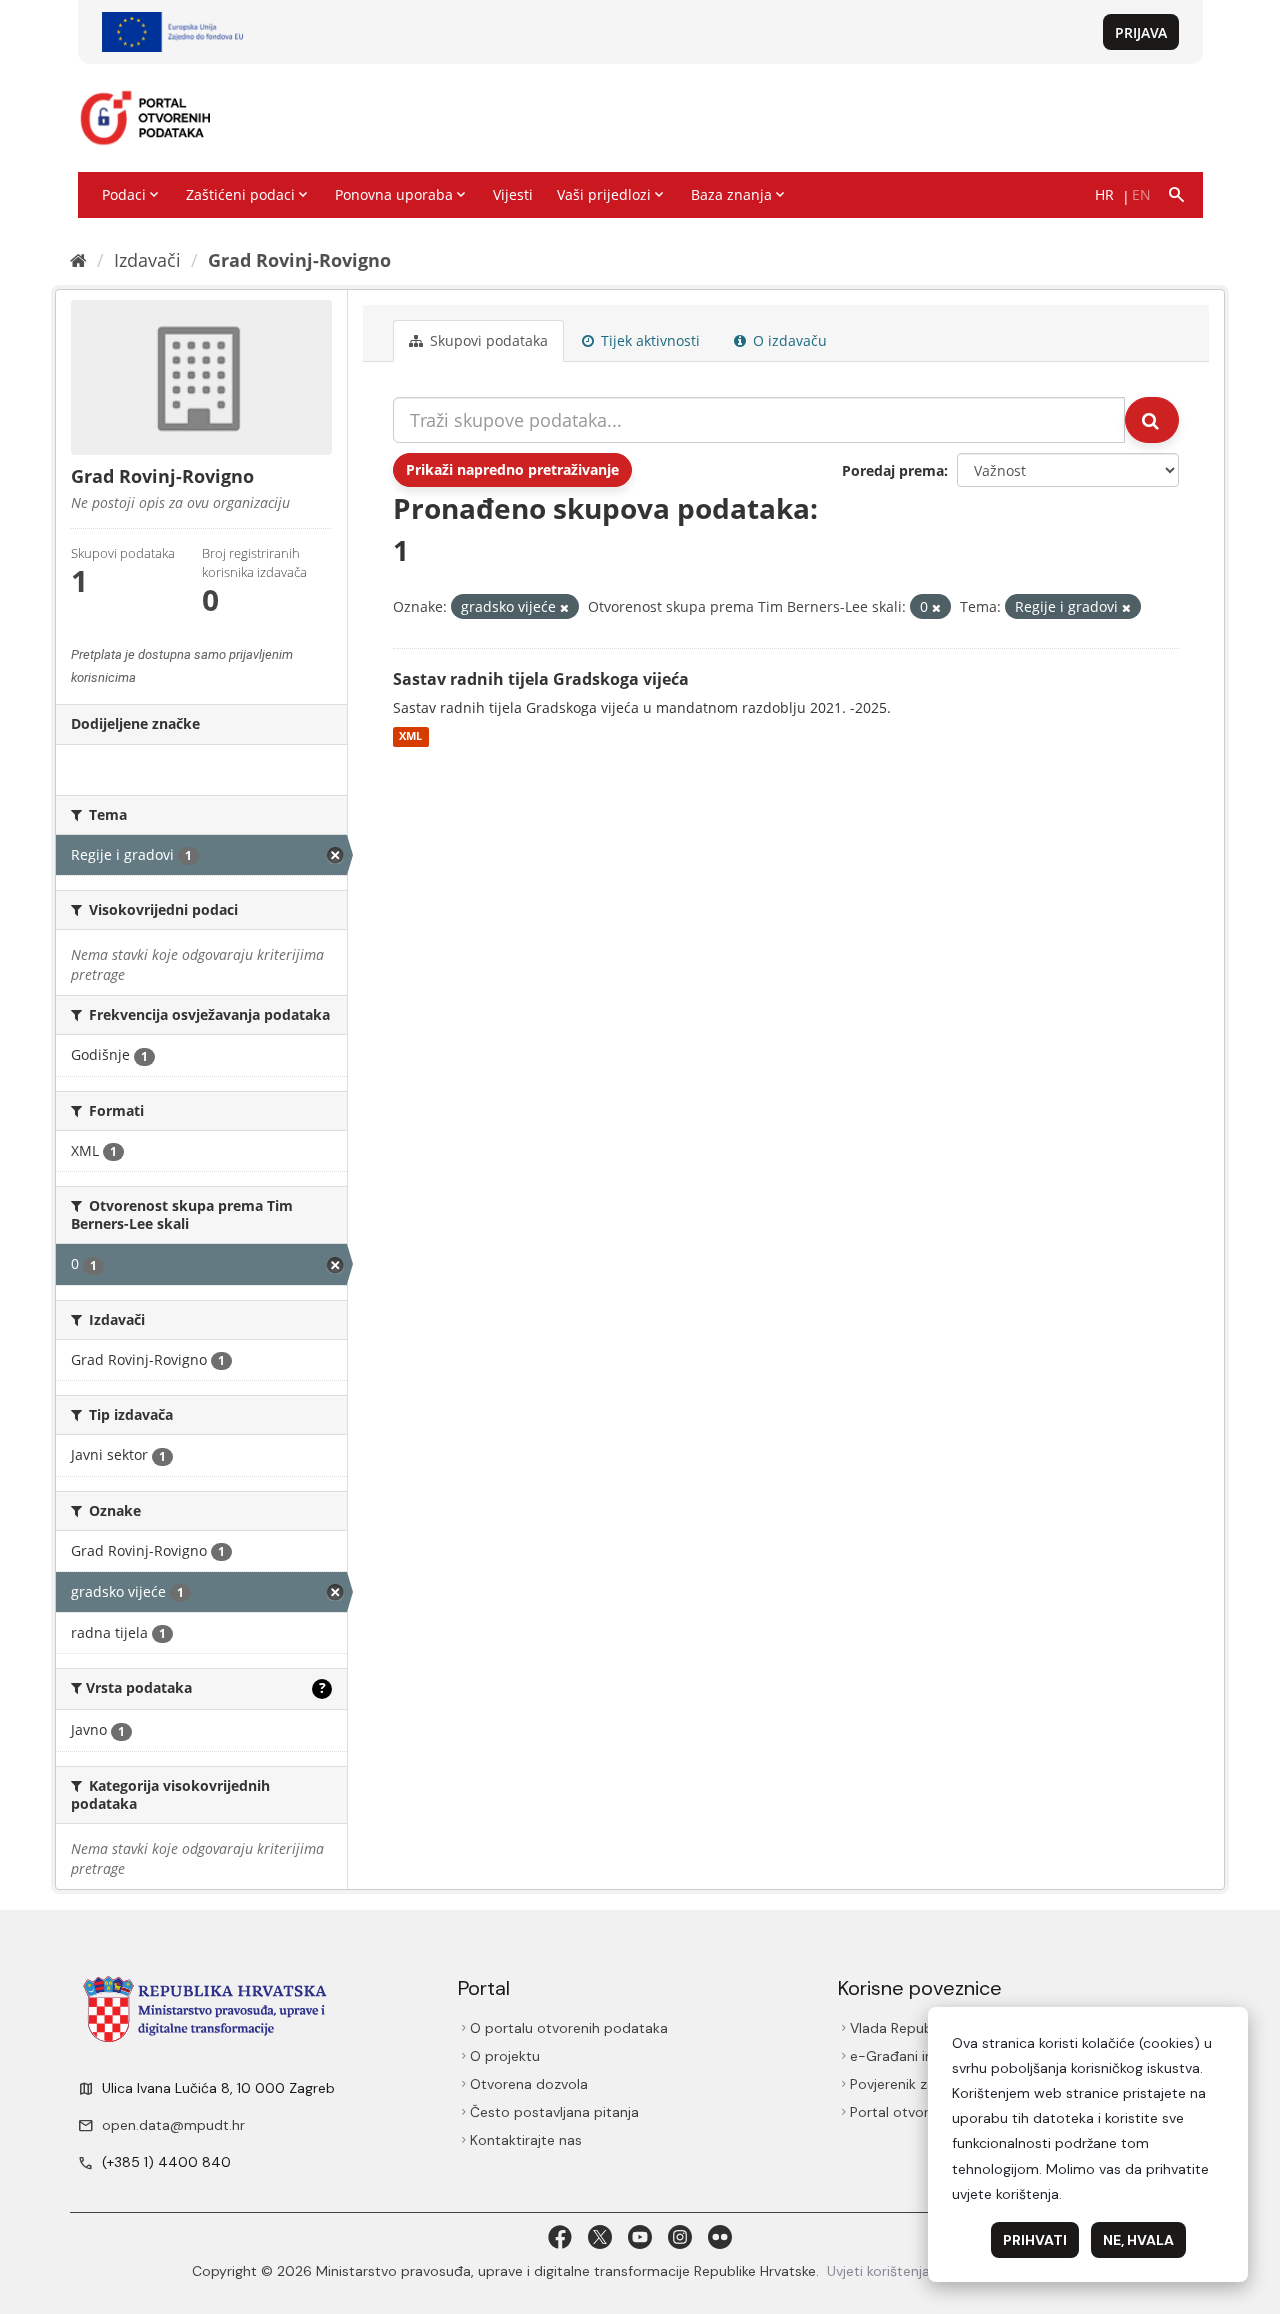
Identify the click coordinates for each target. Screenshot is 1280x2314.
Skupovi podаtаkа (487, 340)
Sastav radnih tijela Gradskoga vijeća (541, 679)
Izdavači (147, 260)
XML (410, 737)
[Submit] (1152, 420)
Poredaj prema (893, 470)
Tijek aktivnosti (648, 340)
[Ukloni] (564, 607)
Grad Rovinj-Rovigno (299, 260)
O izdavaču (788, 340)
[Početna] (78, 260)
